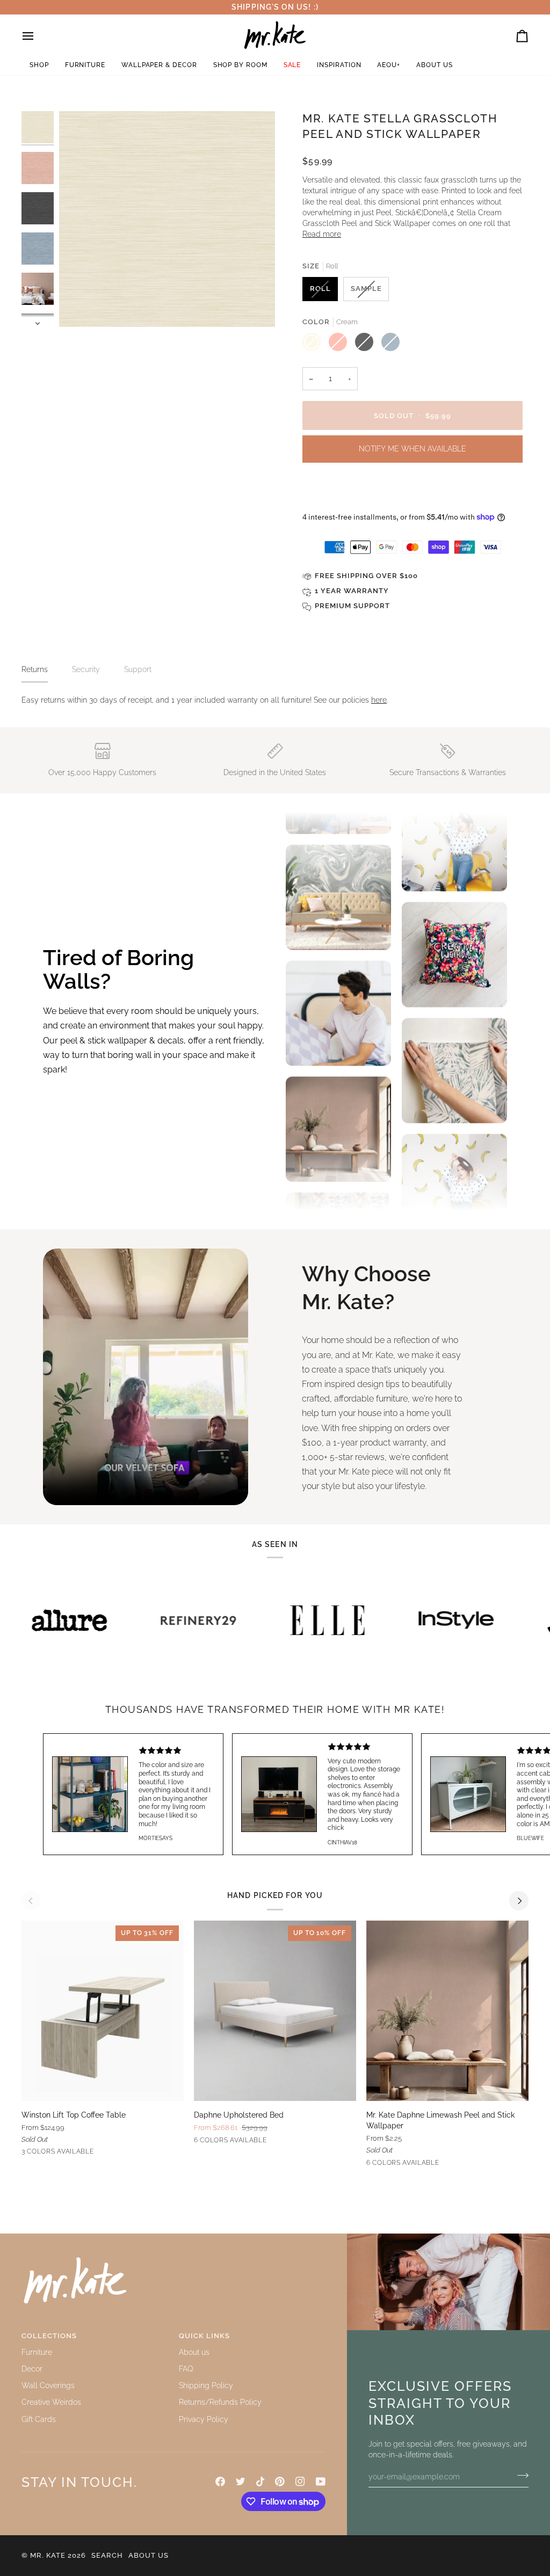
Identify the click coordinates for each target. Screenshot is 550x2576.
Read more (322, 234)
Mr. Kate (48, 2555)
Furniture (37, 2352)
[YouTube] (321, 2482)
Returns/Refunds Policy (220, 2402)
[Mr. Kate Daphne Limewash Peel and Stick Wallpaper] (447, 2011)
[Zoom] (79, 307)
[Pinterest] (280, 2482)
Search (107, 2555)
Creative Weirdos (51, 2402)
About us (194, 2352)
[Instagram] (300, 2482)
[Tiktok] (260, 2482)
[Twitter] (241, 2482)
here (379, 700)
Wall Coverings (48, 2385)
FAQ (186, 2369)
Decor (32, 2369)
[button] (39, 65)
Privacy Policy (204, 2419)
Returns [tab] (35, 669)
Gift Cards (39, 2419)
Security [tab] (86, 669)
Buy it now (412, 490)
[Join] (520, 2475)
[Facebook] (220, 2482)
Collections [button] (49, 2336)
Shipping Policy (206, 2385)
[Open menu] (38, 36)
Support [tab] (138, 669)
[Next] (519, 1901)
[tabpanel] (275, 700)
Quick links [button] (204, 2336)
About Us (149, 2555)
